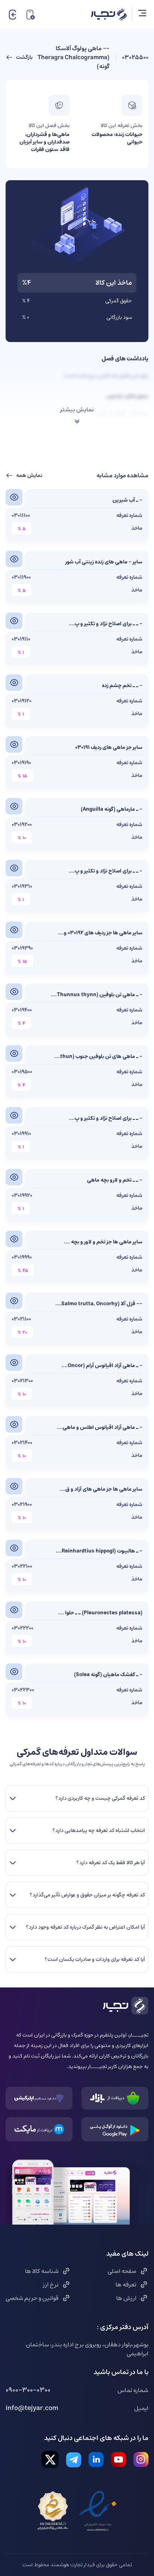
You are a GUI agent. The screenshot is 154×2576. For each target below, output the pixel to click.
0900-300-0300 (28, 2390)
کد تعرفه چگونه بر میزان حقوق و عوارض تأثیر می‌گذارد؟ (87, 1895)
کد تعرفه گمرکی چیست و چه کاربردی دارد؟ (100, 1798)
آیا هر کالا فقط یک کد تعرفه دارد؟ (111, 1863)
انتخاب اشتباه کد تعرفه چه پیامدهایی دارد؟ (99, 1830)
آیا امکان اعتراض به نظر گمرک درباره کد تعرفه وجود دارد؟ (85, 1927)
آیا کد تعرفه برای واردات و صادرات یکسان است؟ (95, 1959)
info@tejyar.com (32, 2408)
